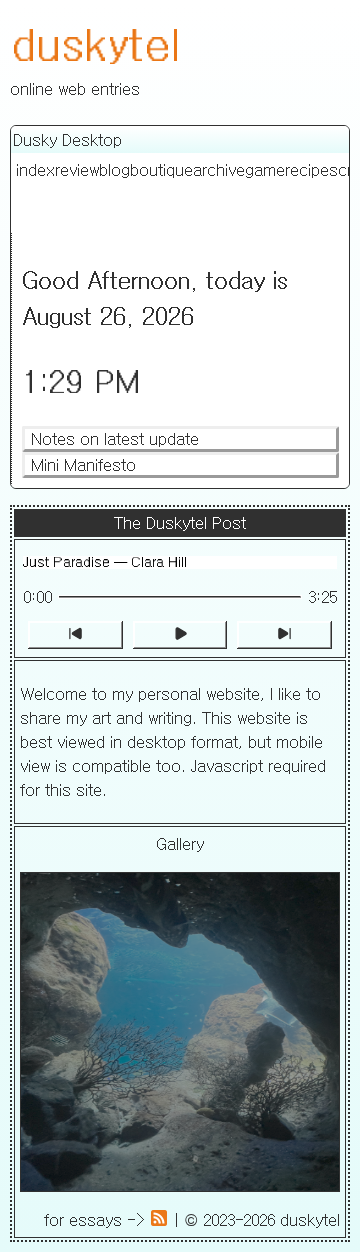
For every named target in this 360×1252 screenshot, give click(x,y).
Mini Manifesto (83, 465)
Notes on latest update (115, 439)
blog (114, 170)
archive (219, 170)
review (77, 170)
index (35, 170)
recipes (311, 170)
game (265, 170)
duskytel (94, 43)
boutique (161, 170)
